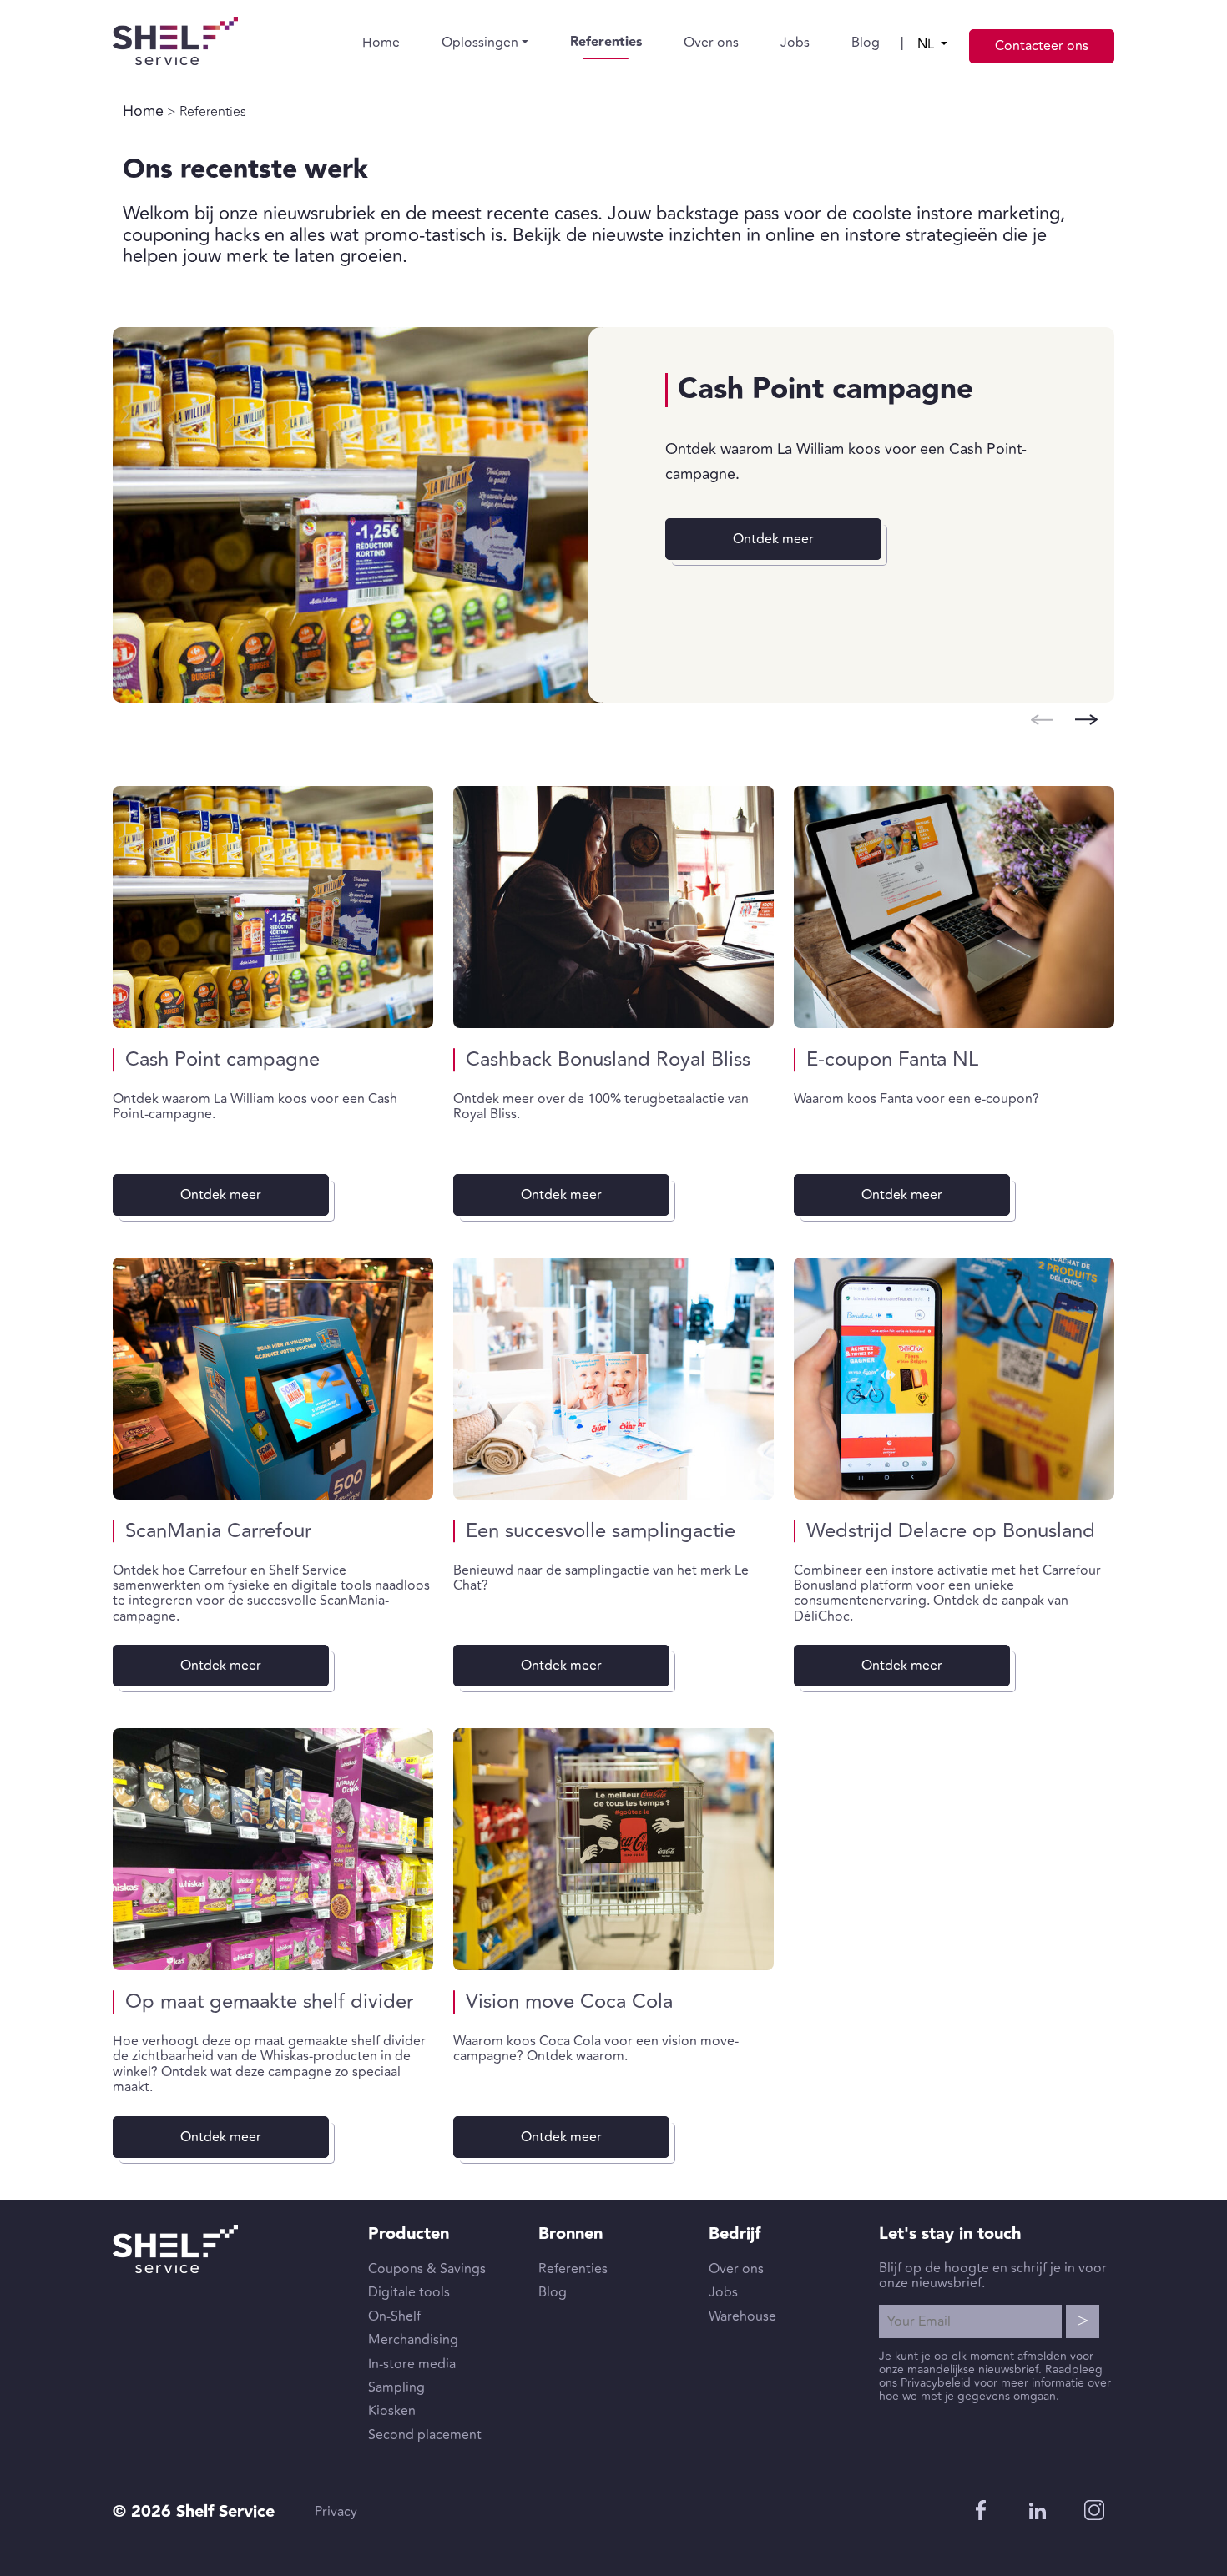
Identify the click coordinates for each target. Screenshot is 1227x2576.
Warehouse (742, 2316)
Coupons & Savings (427, 2269)
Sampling (396, 2387)
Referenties (606, 42)
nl (927, 44)
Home (381, 43)
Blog (866, 43)
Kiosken (392, 2411)
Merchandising (413, 2340)
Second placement (425, 2435)
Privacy (336, 2512)
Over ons (711, 43)
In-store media (412, 2364)
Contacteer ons (1042, 46)
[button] (1086, 719)
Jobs (795, 43)
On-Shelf (394, 2316)
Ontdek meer (773, 539)
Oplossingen (480, 43)
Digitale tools (409, 2292)
